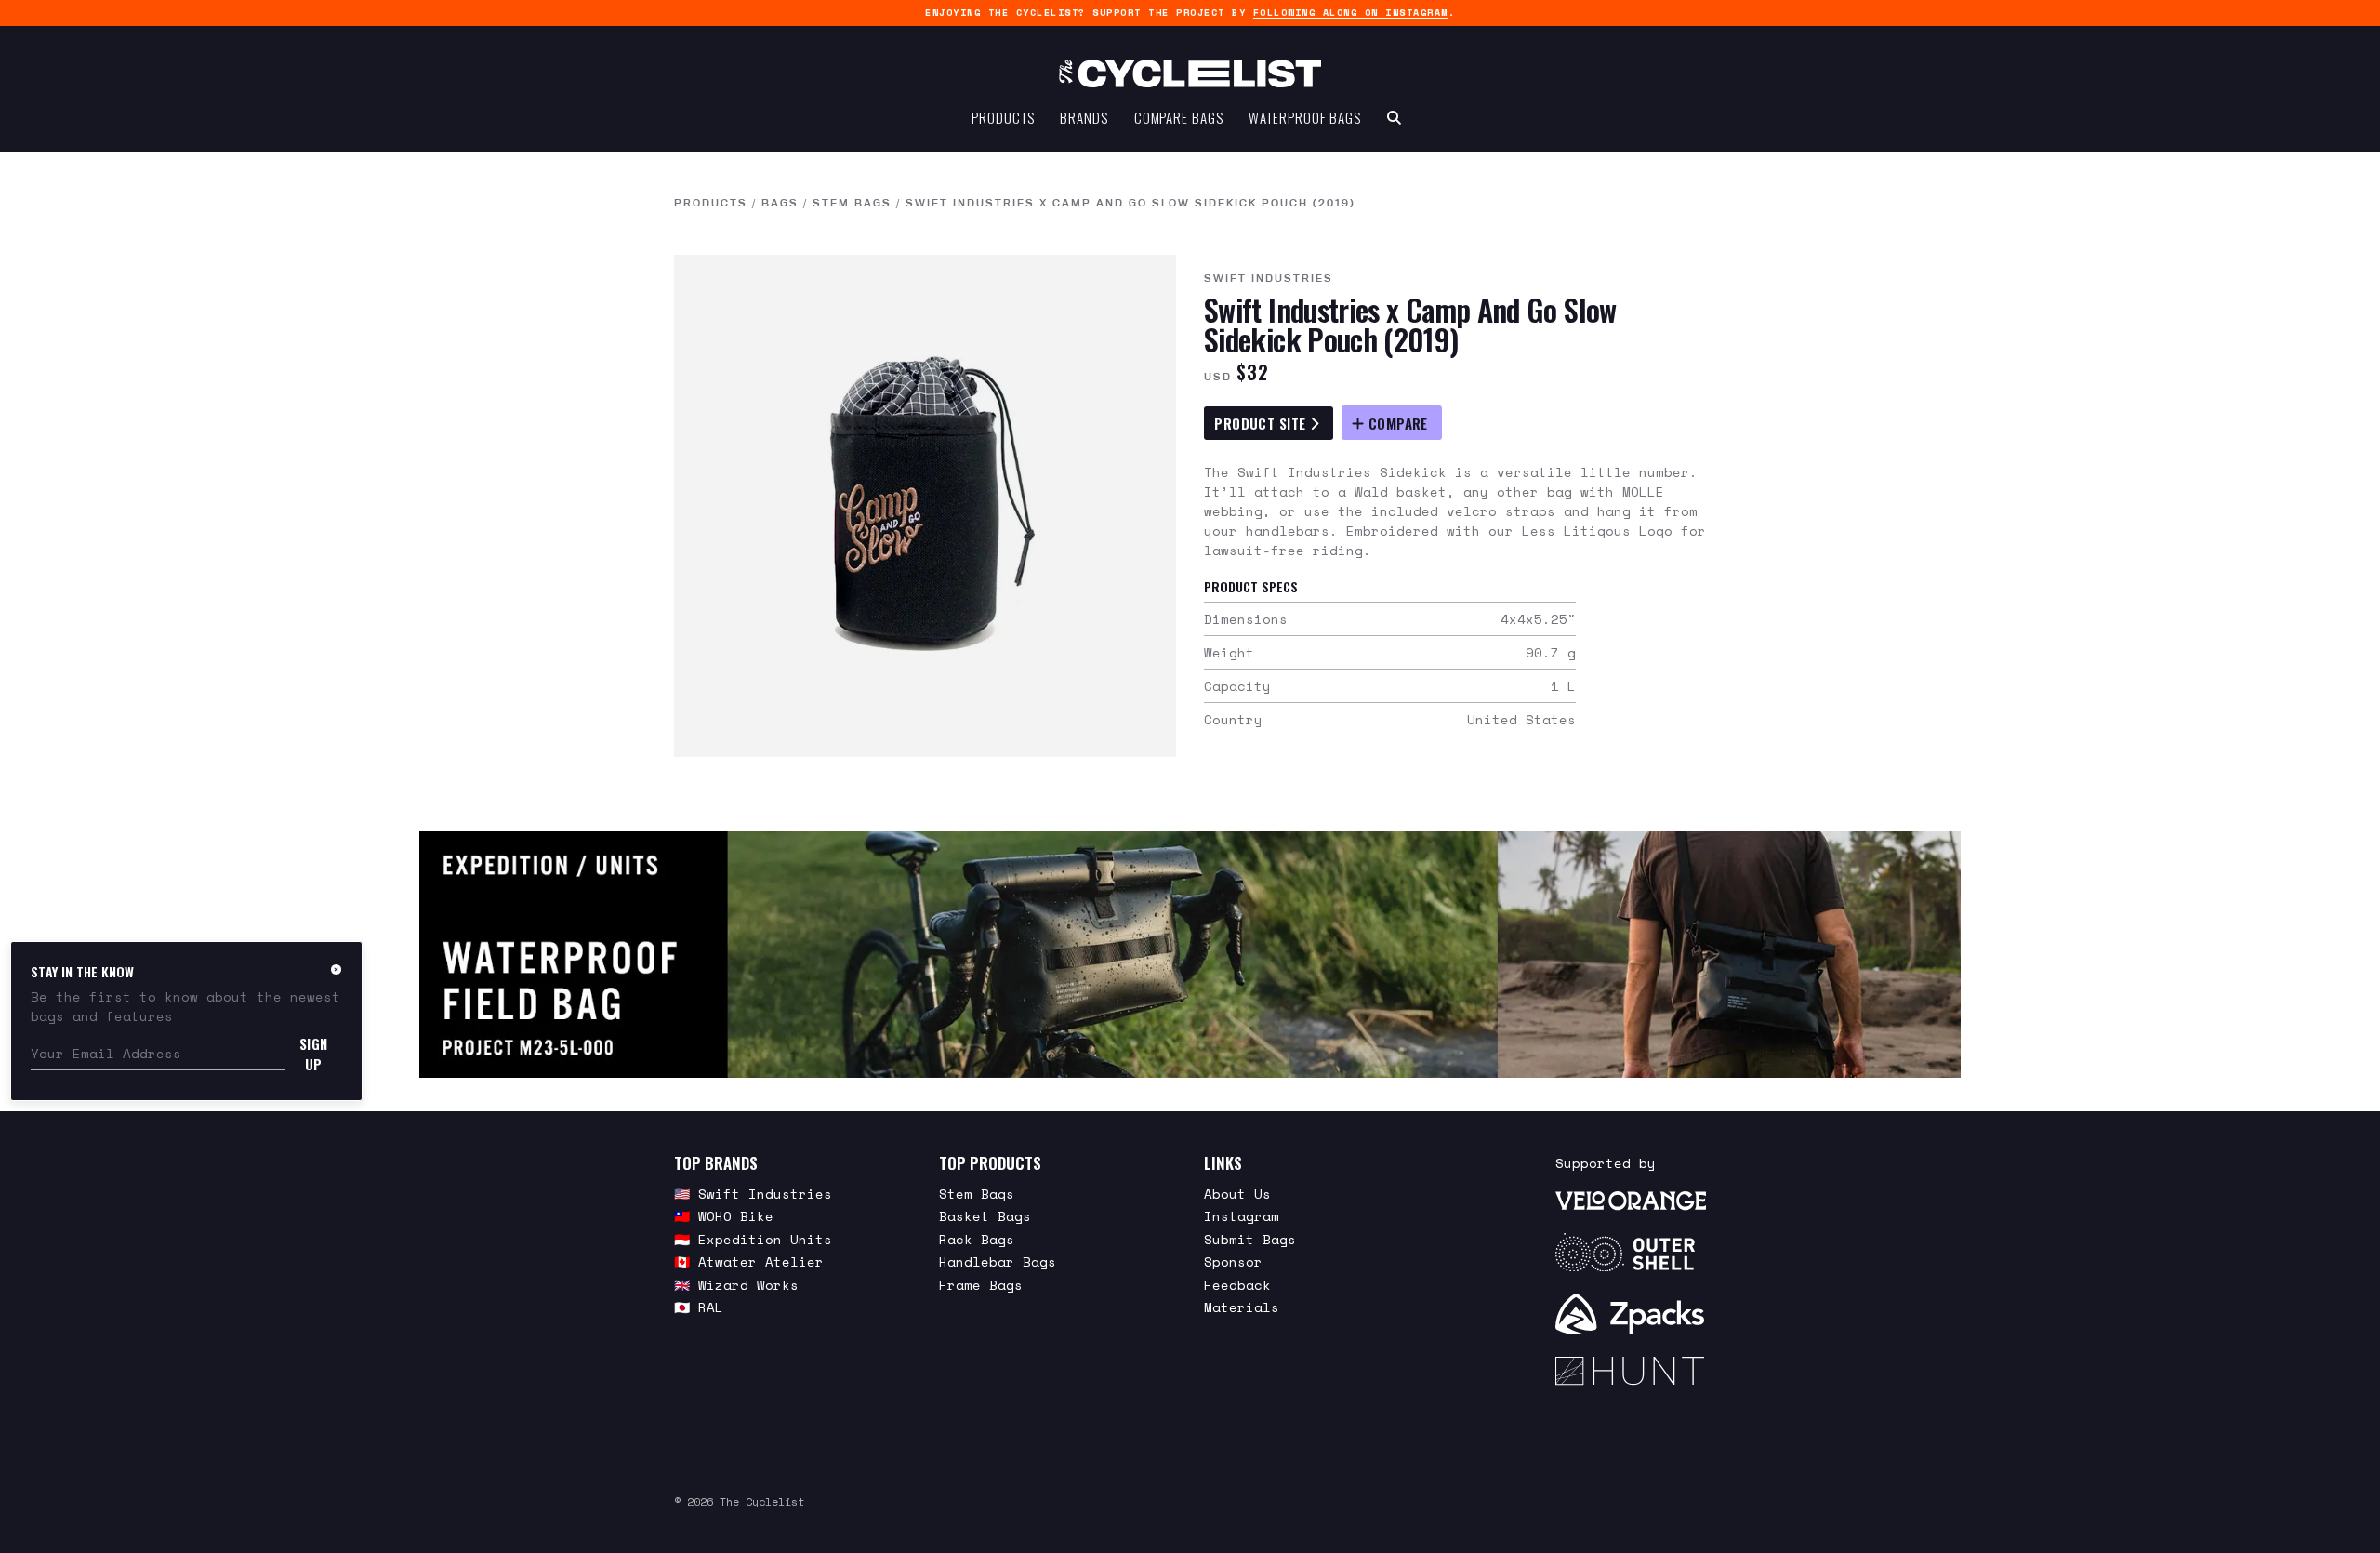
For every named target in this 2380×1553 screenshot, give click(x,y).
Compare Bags (1179, 117)
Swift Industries (1269, 278)
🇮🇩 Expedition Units (753, 1239)
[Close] (336, 969)
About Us (1237, 1194)
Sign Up (314, 1054)
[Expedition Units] (1190, 955)
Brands (1084, 117)
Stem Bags (852, 203)
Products (1003, 117)
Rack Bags (977, 1239)
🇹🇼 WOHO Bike (724, 1216)
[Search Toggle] (1394, 117)
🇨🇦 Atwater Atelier (749, 1261)
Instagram (1242, 1216)
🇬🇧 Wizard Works (736, 1285)
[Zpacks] (1631, 1314)
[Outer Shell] (1631, 1253)
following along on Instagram (1351, 13)
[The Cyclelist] (1190, 73)
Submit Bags (1250, 1239)
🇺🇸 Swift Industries (753, 1194)
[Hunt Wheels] (1631, 1371)
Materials (1242, 1307)
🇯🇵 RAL (699, 1307)
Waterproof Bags (1305, 117)
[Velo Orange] (1631, 1200)
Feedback (1237, 1285)
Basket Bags (985, 1216)
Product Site (1262, 423)
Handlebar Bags (998, 1261)
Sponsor (1233, 1261)
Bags (780, 203)
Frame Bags (981, 1285)
